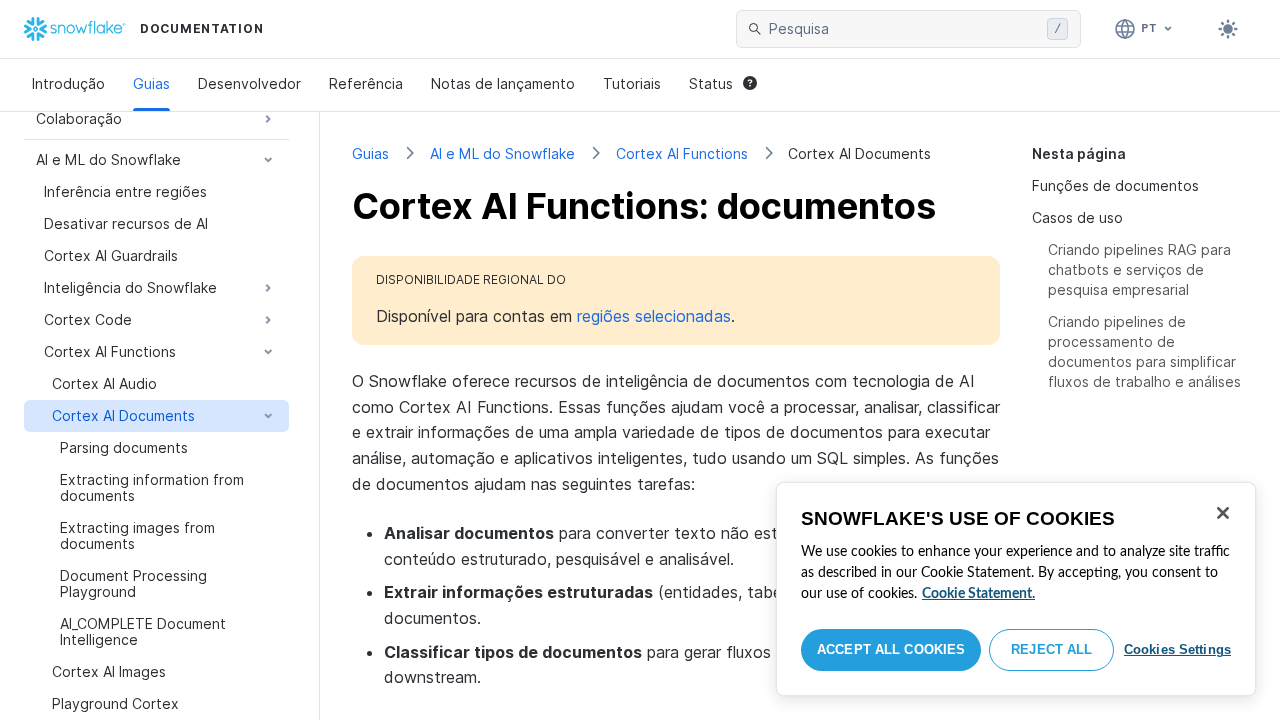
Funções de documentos (1115, 185)
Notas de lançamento (503, 83)
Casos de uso (1077, 217)
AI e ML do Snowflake (502, 153)
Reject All (1051, 649)
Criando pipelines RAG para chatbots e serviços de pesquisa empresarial (1139, 269)
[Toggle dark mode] (1228, 29)
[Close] (1223, 513)
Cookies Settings (1177, 649)
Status (711, 83)
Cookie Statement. (978, 594)
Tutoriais (632, 83)
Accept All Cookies (891, 649)
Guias (151, 83)
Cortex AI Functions (682, 153)
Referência (366, 83)
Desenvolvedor (249, 83)
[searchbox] (904, 29)
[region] (1016, 589)
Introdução (68, 83)
